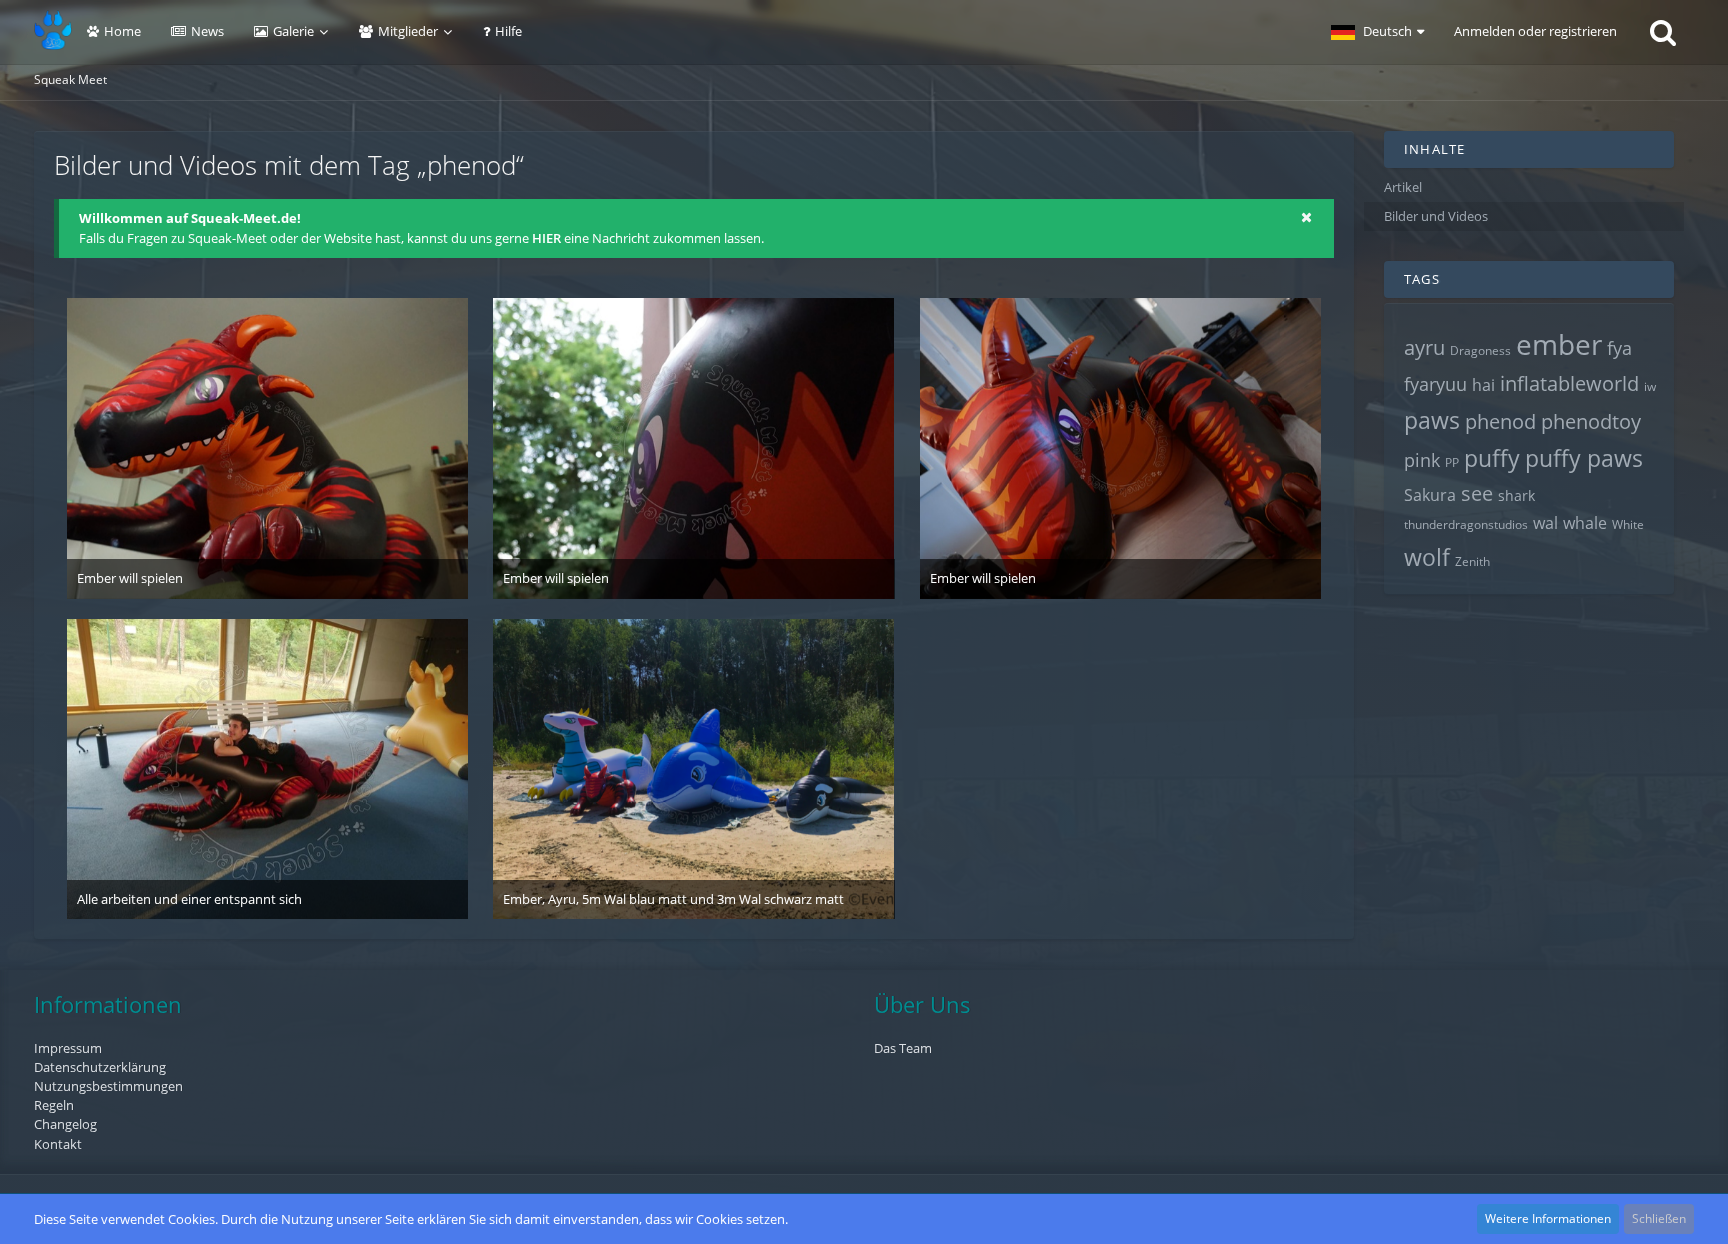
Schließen (1659, 1218)
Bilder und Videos (1436, 216)
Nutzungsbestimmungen (108, 1086)
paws (1432, 420)
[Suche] (1663, 32)
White (1628, 524)
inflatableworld (1569, 383)
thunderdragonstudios (1466, 524)
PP (1452, 462)
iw (1650, 386)
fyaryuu (1435, 384)
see (1477, 493)
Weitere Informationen (1548, 1218)
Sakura (1430, 495)
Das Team (903, 1048)
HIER (546, 238)
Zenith (1472, 561)
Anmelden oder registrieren (1535, 31)
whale (1585, 523)
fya (1619, 348)
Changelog (65, 1124)
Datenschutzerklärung (100, 1067)
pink (1422, 460)
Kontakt (58, 1144)
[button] (1377, 32)
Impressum (68, 1048)
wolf (1427, 557)
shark (1516, 495)
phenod (1500, 421)
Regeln (54, 1105)
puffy (1492, 458)
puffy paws (1584, 458)
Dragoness (1480, 350)
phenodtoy (1591, 421)
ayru (1424, 347)
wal (1545, 523)
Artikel (1403, 187)
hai (1483, 385)
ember (1559, 344)
